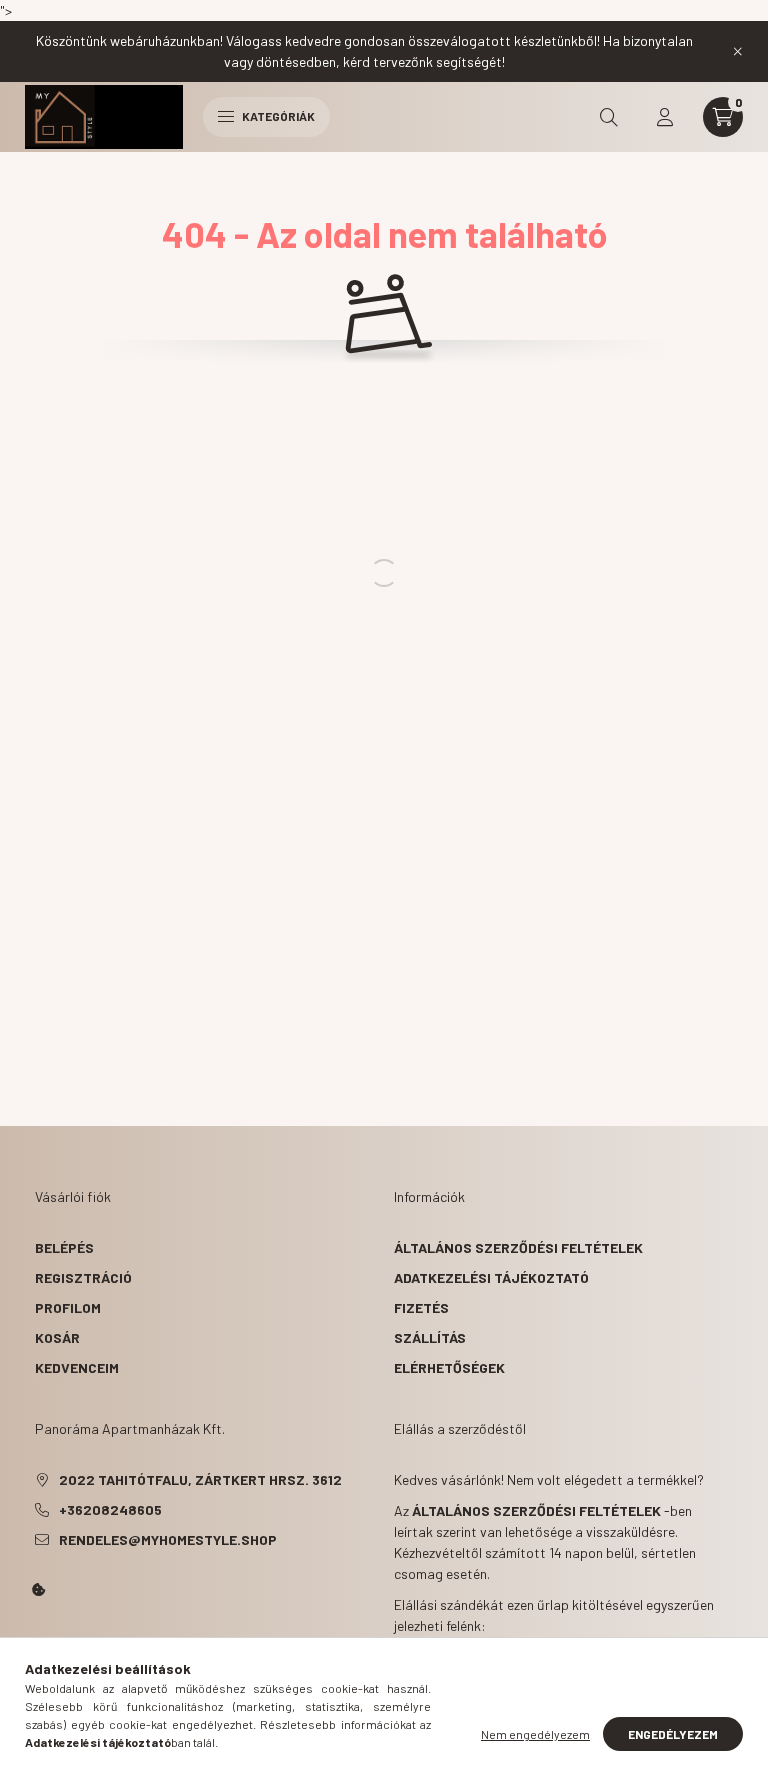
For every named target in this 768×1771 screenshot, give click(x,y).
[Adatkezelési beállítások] (39, 1590)
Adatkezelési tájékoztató (491, 1277)
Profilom (68, 1307)
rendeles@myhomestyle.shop (168, 1539)
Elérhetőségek (449, 1367)
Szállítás (430, 1337)
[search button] (609, 117)
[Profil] (665, 117)
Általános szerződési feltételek (518, 1247)
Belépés (64, 1247)
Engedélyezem (673, 1734)
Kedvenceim (77, 1367)
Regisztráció (83, 1277)
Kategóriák (277, 116)
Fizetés (421, 1307)
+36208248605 (110, 1509)
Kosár (57, 1337)
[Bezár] (738, 51)
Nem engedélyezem (535, 1734)
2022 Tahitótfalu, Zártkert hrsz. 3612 (200, 1479)
